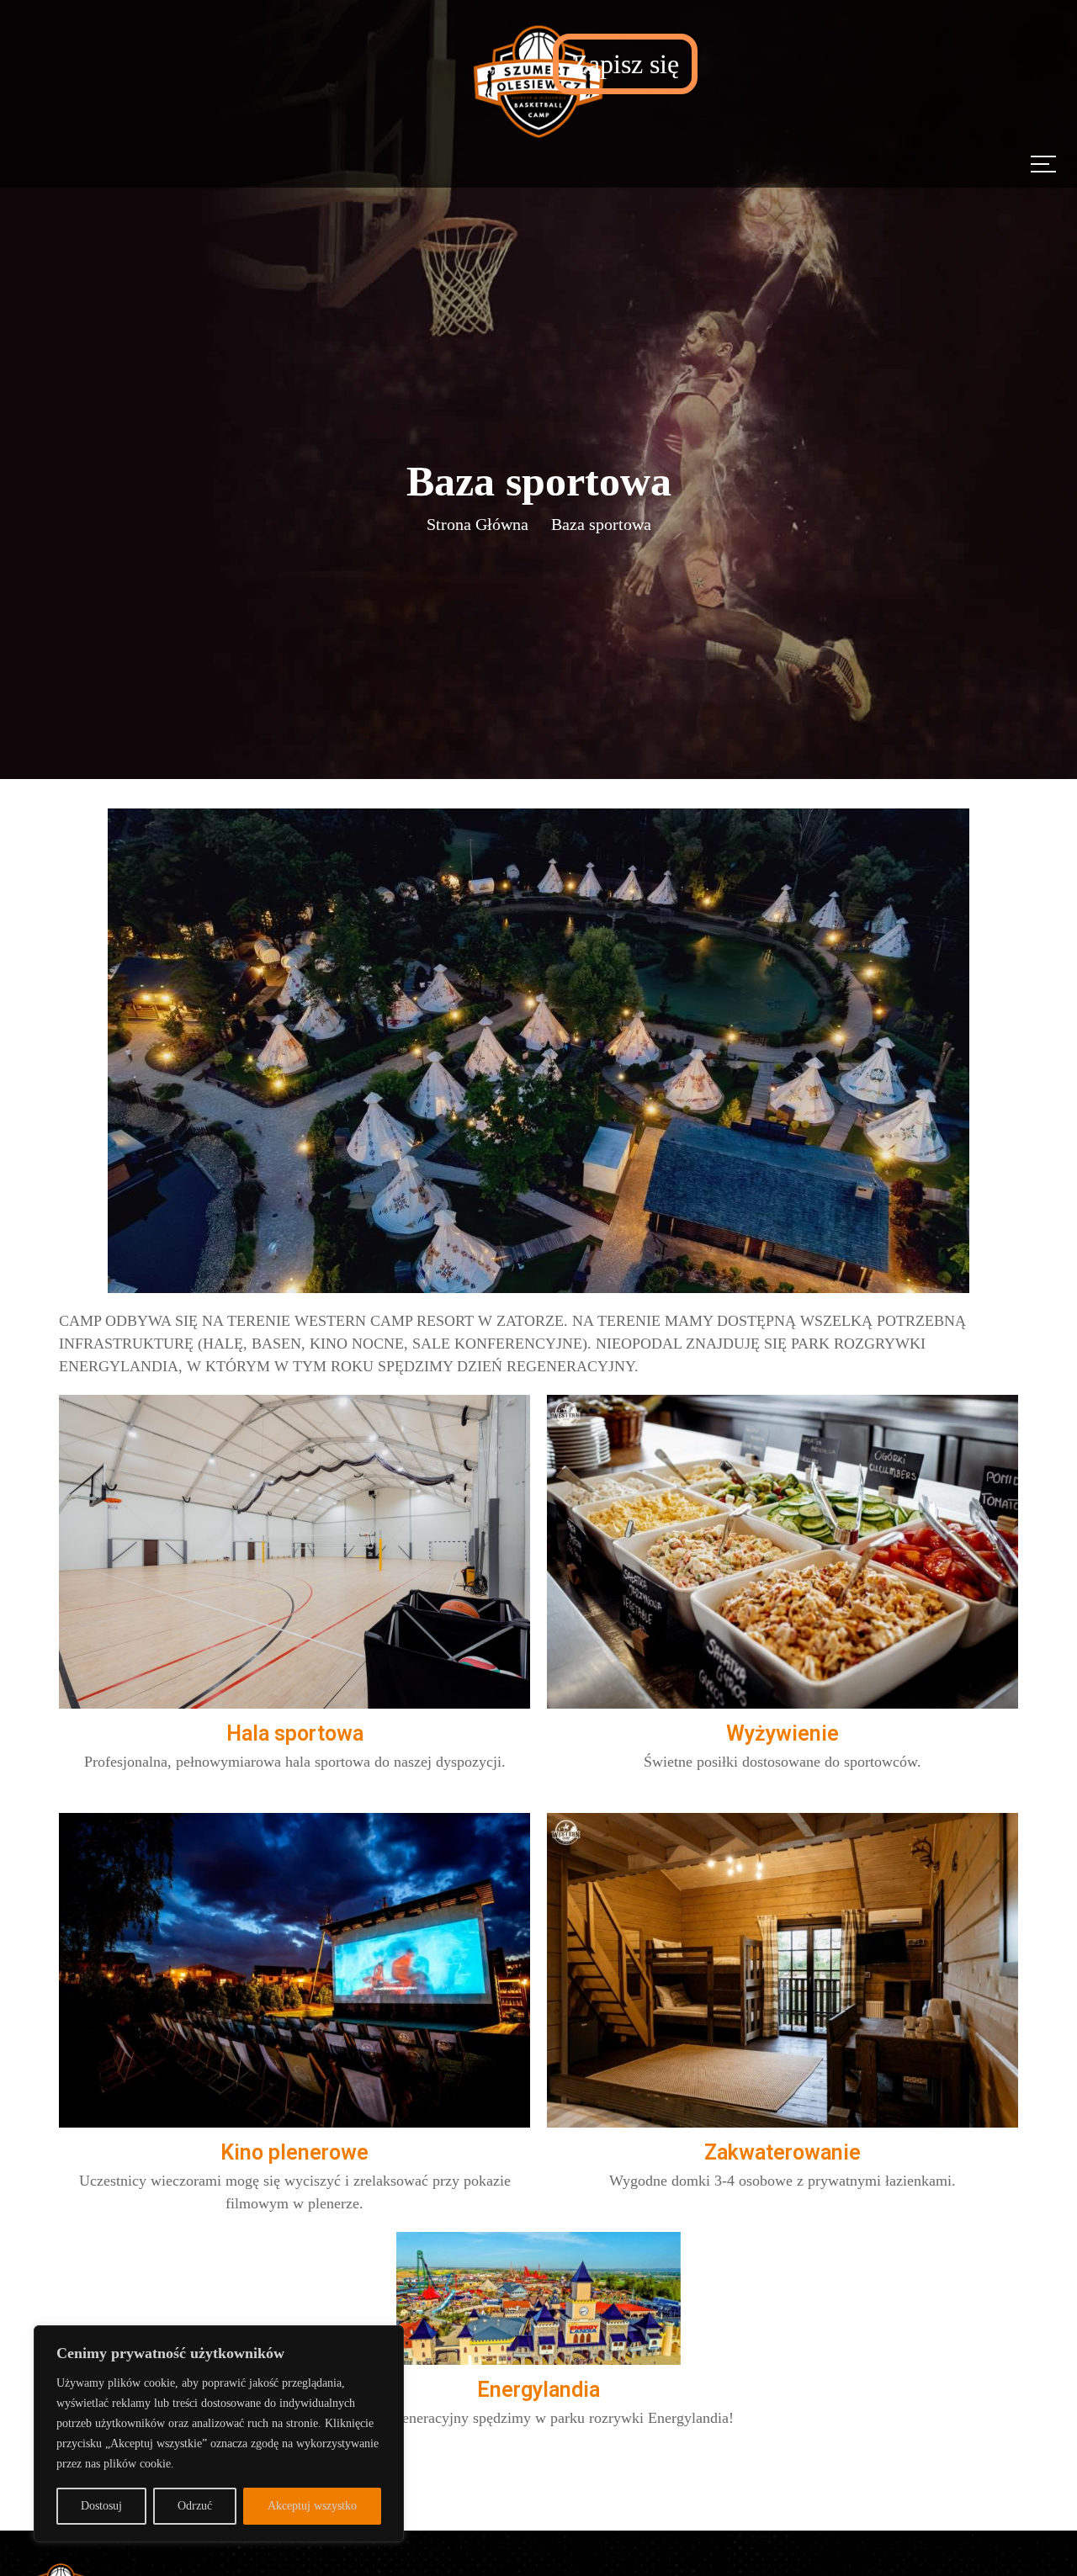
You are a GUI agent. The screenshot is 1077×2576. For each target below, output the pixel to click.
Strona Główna (477, 524)
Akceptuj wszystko (312, 2506)
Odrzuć (195, 2506)
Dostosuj (101, 2506)
